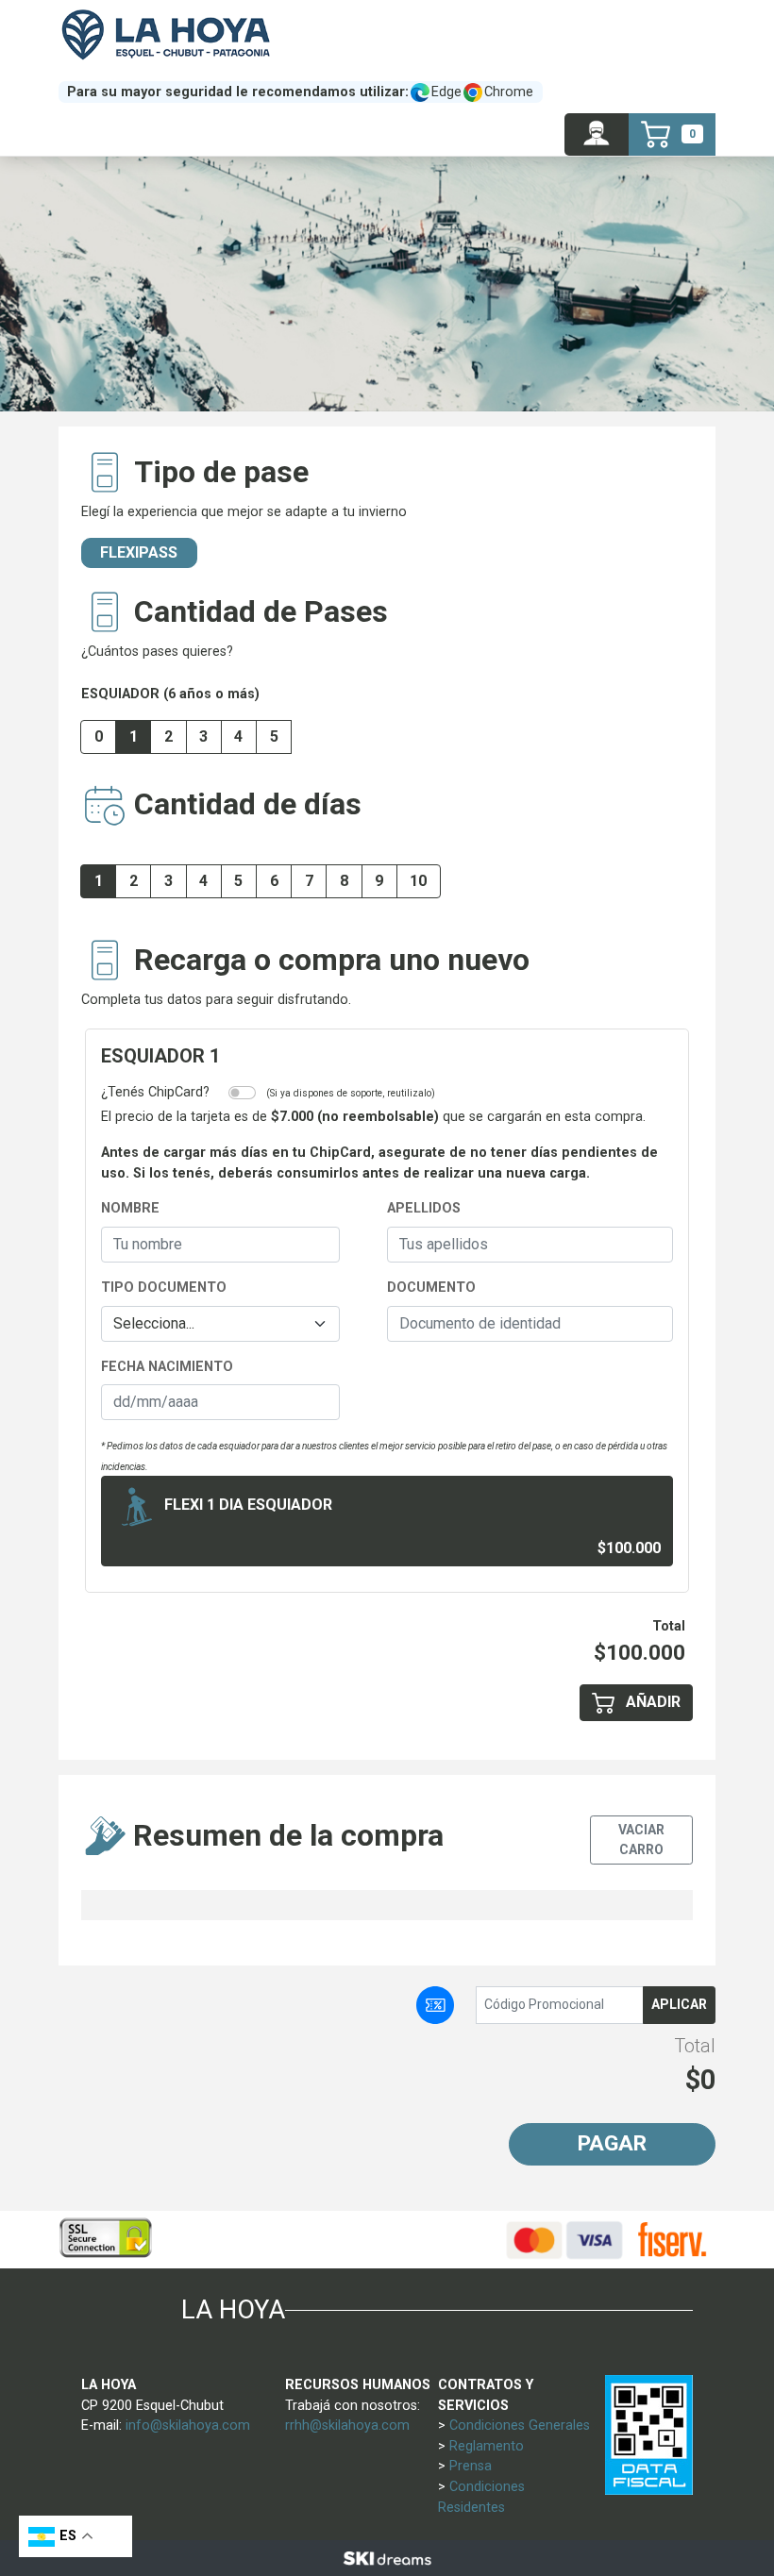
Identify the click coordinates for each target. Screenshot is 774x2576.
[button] (597, 134)
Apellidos (424, 1208)
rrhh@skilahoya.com (347, 2425)
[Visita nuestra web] (387, 2558)
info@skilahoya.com (188, 2425)
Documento (431, 1288)
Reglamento (487, 2446)
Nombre (130, 1208)
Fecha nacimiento (167, 1367)
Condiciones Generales (520, 2425)
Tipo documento (164, 1288)
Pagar (612, 2143)
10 (418, 881)
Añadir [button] (651, 1702)
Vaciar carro (641, 1840)
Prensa (471, 2466)
